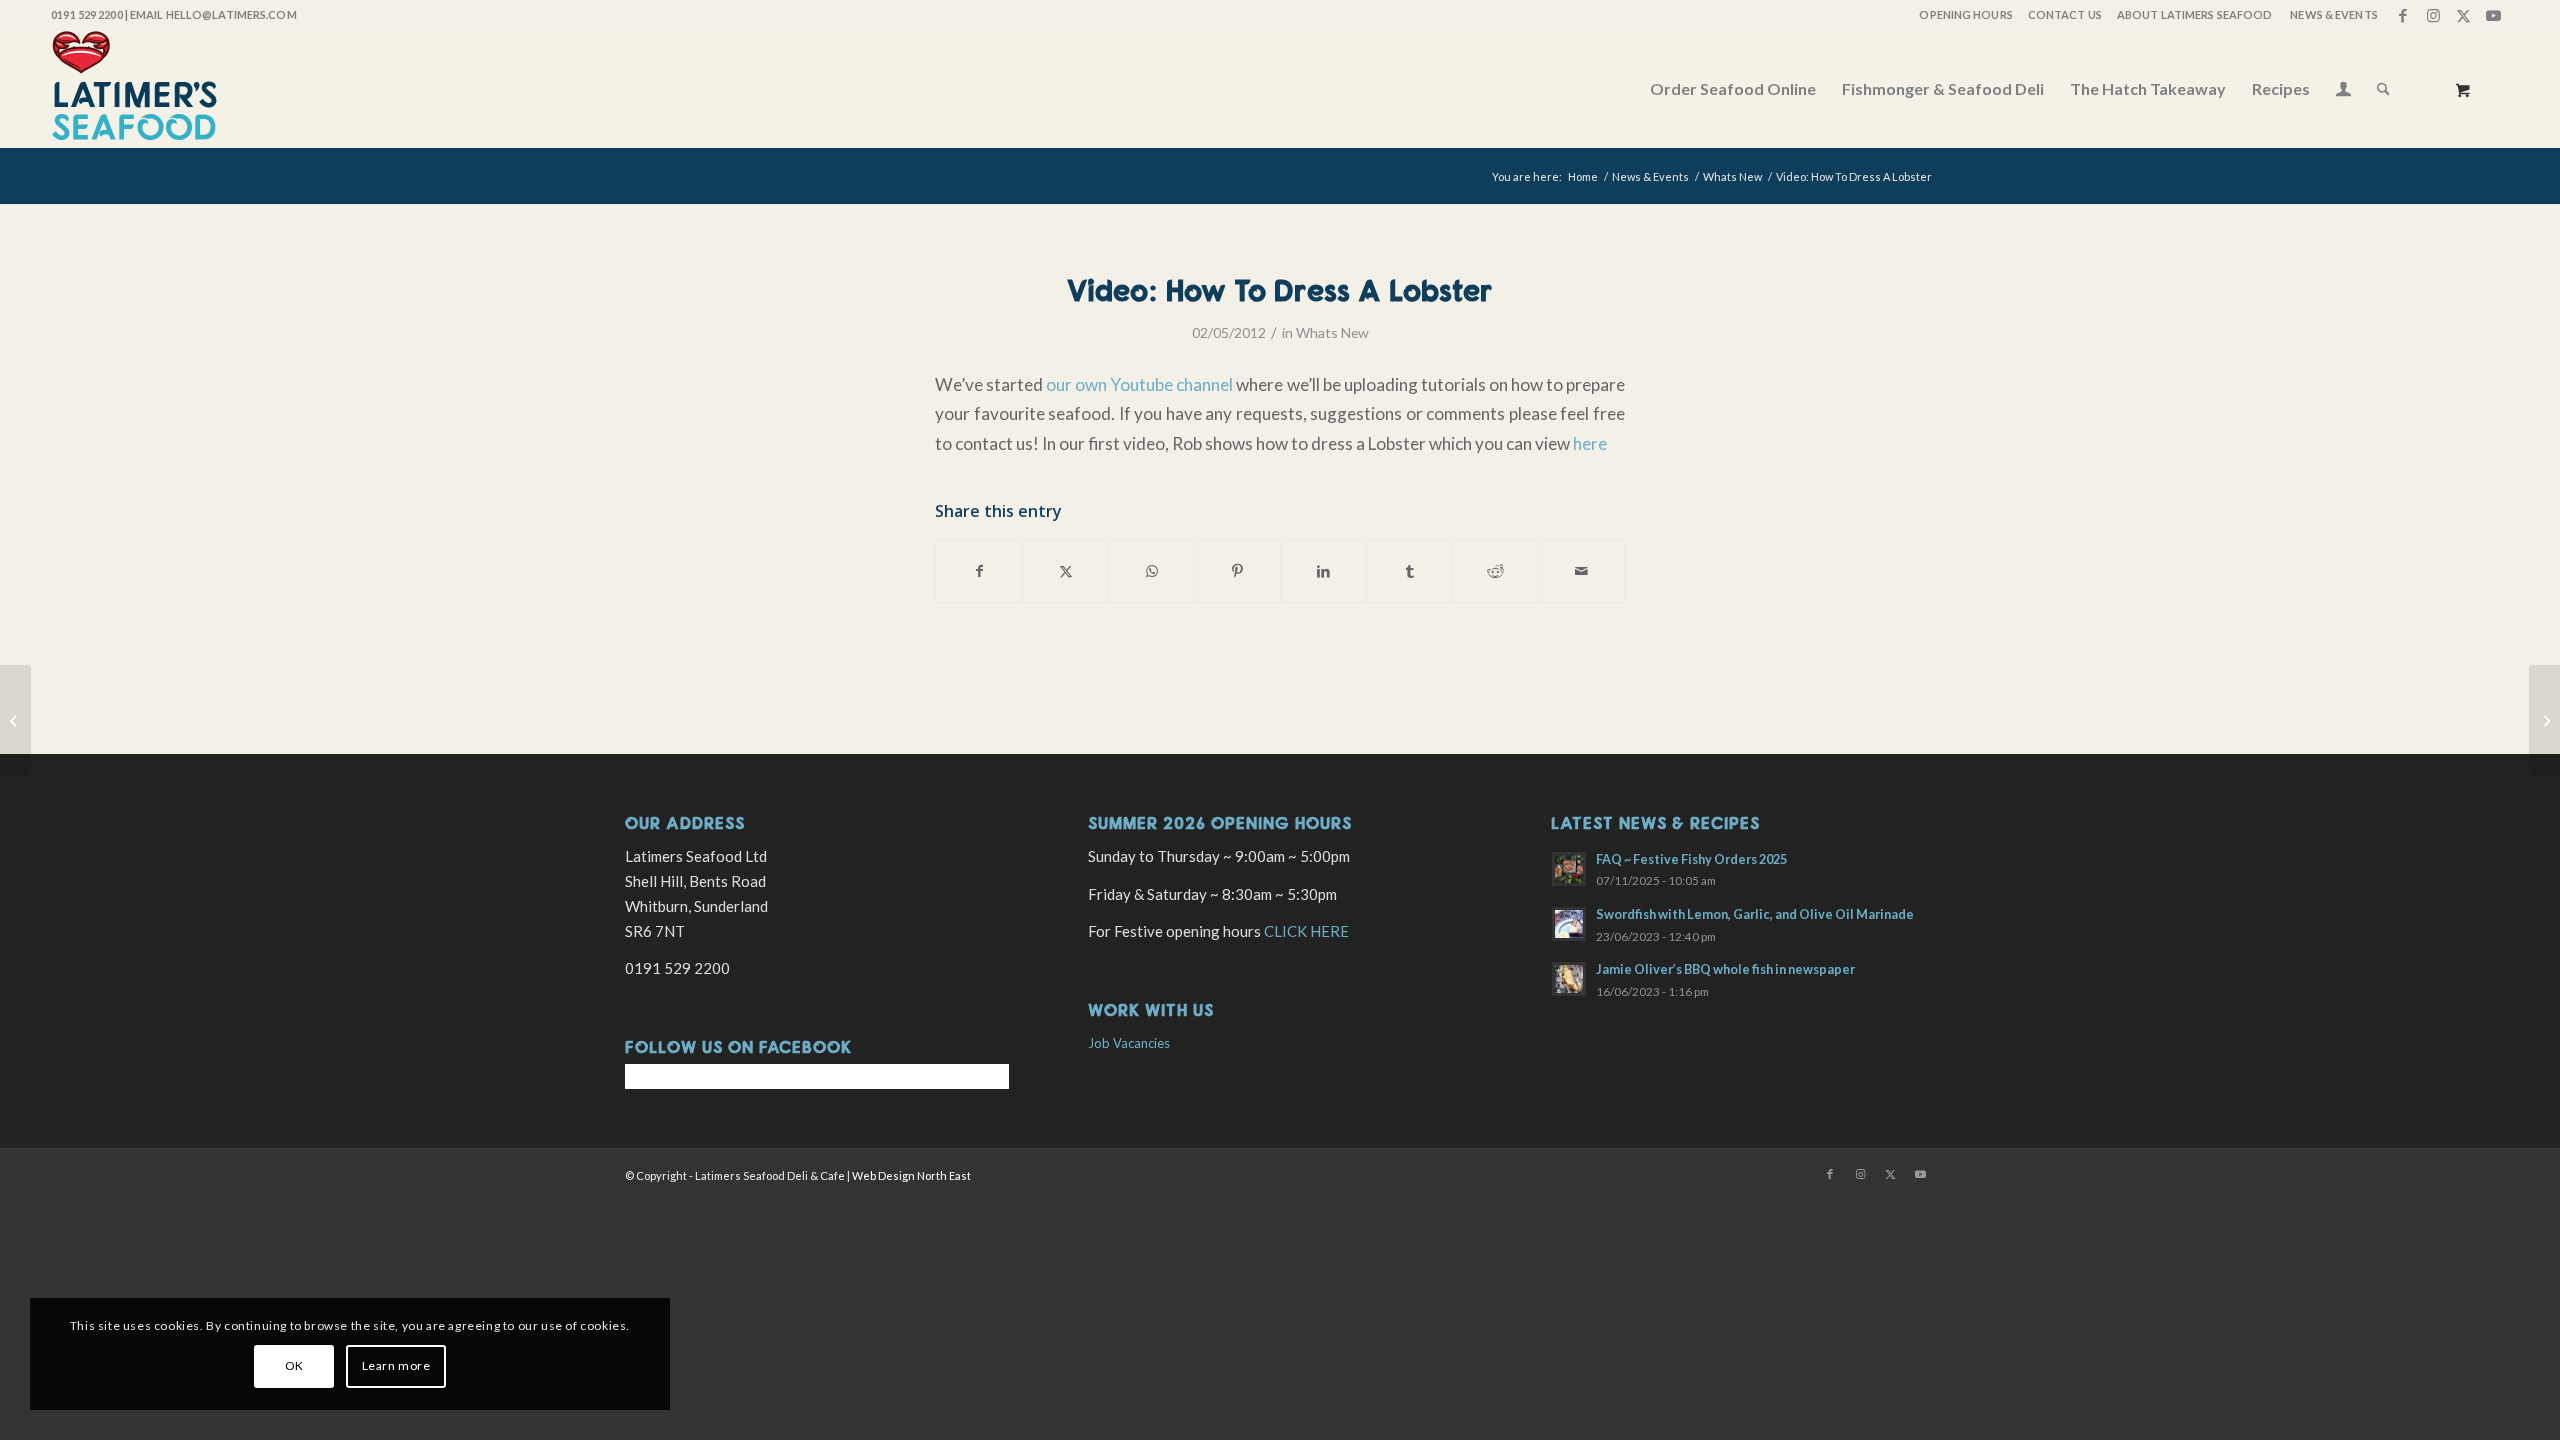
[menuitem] (1964, 15)
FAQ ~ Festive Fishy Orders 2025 (1691, 859)
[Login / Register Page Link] (2343, 91)
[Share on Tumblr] (1409, 571)
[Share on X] (1065, 571)
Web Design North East (911, 1175)
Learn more (396, 1365)
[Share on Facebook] (979, 571)
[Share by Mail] (1581, 571)
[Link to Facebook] (2403, 15)
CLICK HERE (1306, 931)
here (1590, 443)
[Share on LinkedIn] (1323, 571)
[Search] (2383, 89)
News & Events (2333, 14)
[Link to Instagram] (2433, 15)
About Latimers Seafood (2194, 14)
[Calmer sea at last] (15, 720)
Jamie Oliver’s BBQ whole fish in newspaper (1725, 969)
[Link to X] (2463, 15)
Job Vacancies (1129, 1043)
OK (294, 1365)
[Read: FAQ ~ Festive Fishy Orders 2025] (1569, 869)
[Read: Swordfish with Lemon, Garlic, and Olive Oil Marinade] (1569, 924)
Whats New (1332, 332)
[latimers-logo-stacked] (134, 89)
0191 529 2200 (86, 14)
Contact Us (2065, 14)
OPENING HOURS (1965, 14)
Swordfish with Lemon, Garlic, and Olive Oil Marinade (1755, 914)
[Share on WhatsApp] (1151, 571)
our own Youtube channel (1139, 384)
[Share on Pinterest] (1237, 571)
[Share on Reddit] (1495, 571)
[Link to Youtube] (2494, 15)
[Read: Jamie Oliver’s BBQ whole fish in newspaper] (1569, 979)
